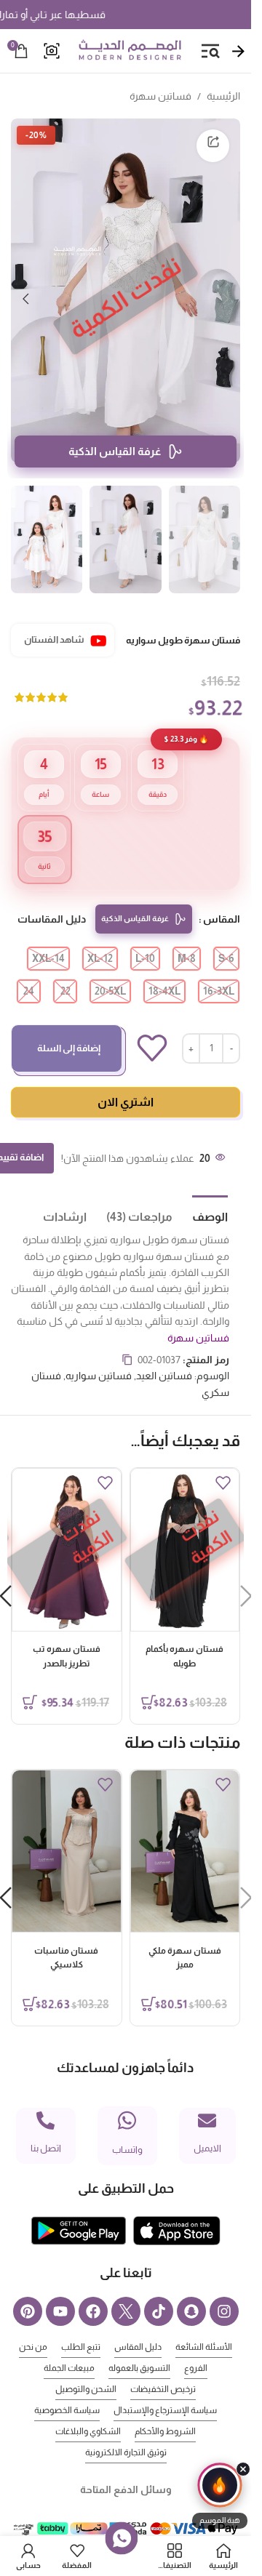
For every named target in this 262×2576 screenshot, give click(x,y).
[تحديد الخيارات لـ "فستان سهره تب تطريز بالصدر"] (30, 1680)
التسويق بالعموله (139, 2346)
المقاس (222, 897)
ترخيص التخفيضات (163, 2367)
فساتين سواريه (99, 1354)
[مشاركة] (213, 146)
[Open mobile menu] (210, 51)
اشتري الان (126, 1080)
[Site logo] (130, 50)
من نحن (33, 2325)
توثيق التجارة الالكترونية (126, 2431)
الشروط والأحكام (165, 2410)
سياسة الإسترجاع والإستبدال (165, 2388)
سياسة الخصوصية (67, 2388)
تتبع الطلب (81, 2325)
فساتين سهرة (160, 96)
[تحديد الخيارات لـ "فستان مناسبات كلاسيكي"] (30, 1982)
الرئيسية (223, 96)
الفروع (196, 2346)
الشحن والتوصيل (86, 2367)
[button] (226, 291)
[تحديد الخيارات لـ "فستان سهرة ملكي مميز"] (148, 1982)
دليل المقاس (138, 2325)
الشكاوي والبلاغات (88, 2410)
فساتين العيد (164, 1354)
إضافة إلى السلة (69, 1026)
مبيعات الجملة (69, 2346)
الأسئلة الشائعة (204, 2325)
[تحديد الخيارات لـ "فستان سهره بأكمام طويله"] (148, 1680)
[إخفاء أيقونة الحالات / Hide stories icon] (243, 2469)
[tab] (200, 1194)
